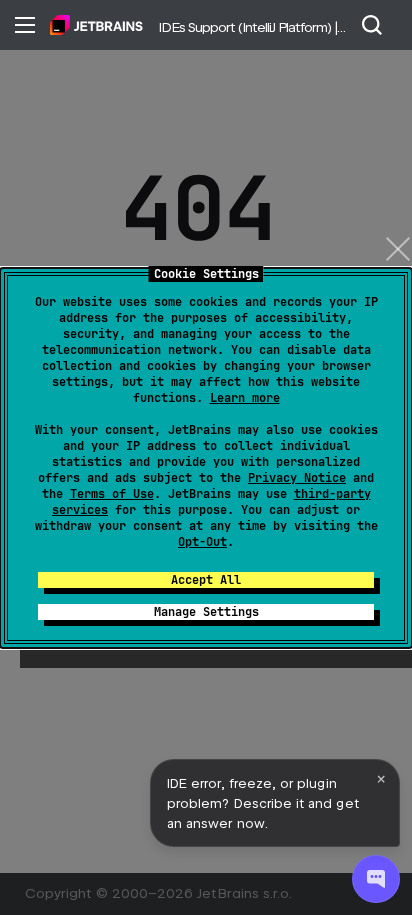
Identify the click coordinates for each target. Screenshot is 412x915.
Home (96, 25)
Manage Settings (206, 612)
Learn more (245, 398)
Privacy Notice (297, 478)
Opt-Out (202, 542)
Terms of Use (112, 494)
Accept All (206, 580)
